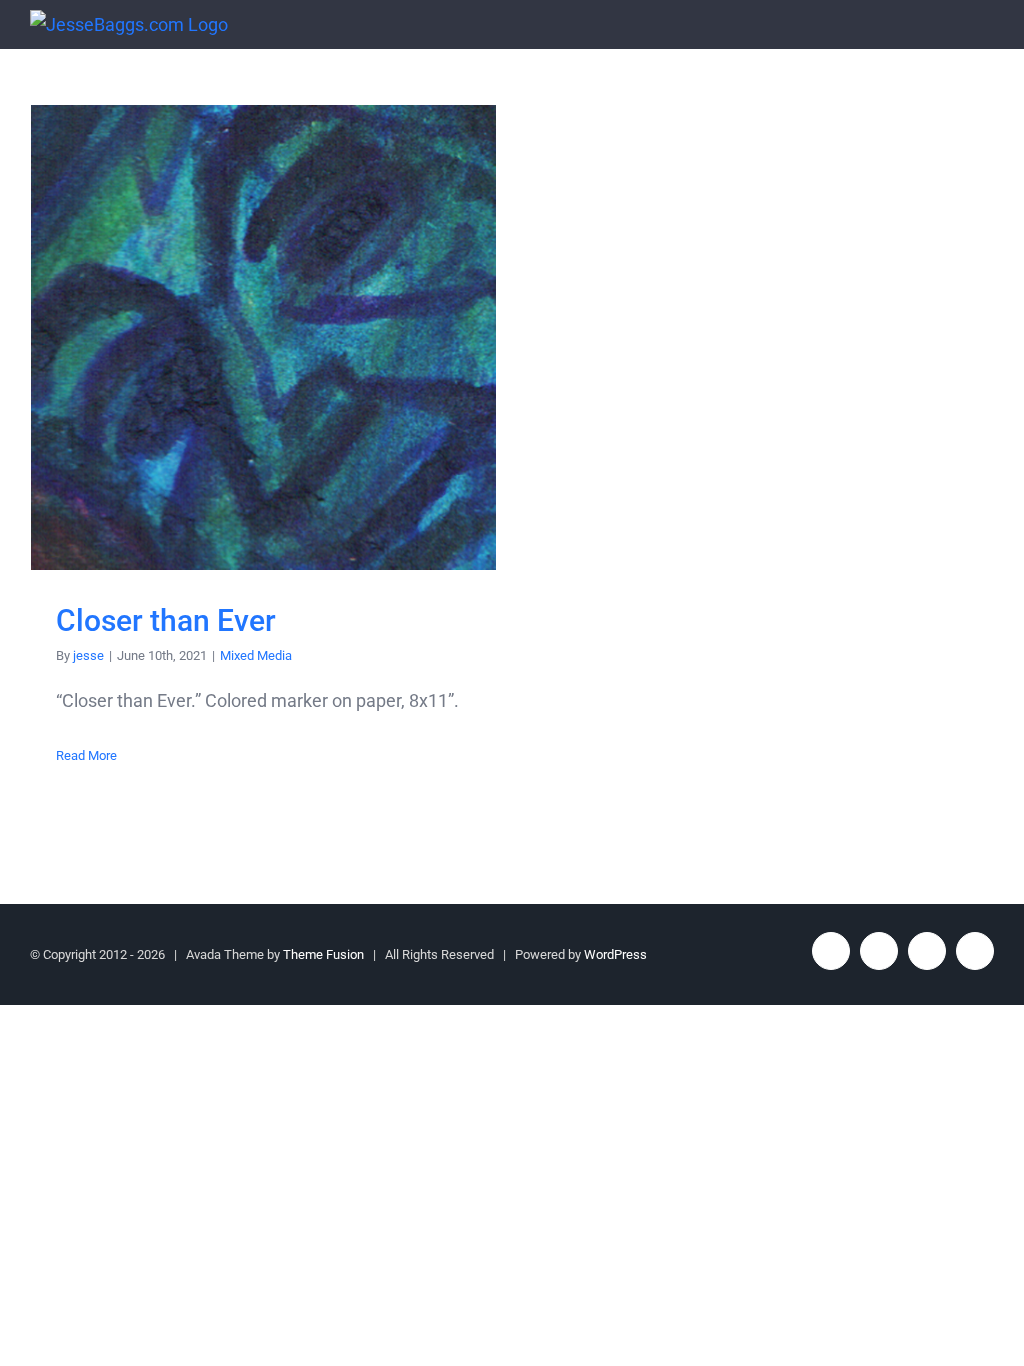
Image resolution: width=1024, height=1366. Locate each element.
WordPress (615, 954)
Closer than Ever (263, 337)
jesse (88, 655)
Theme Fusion (323, 954)
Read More (86, 755)
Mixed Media (256, 655)
